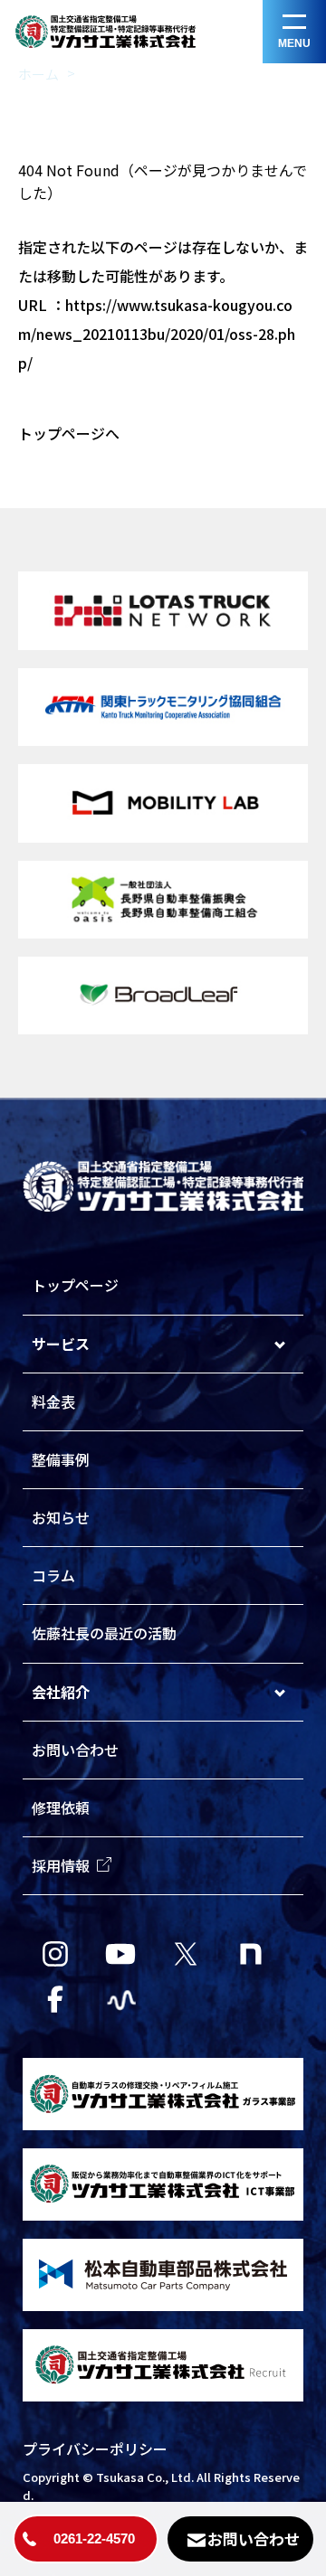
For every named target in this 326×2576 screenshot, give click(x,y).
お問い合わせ (75, 1750)
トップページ (75, 1285)
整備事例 (61, 1459)
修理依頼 (61, 1807)
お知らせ (61, 1517)
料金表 (53, 1401)
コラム (53, 1575)
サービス (61, 1344)
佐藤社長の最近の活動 (104, 1633)
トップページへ (69, 433)
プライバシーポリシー (95, 2449)
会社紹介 (61, 1692)
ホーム (38, 74)
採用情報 (61, 1865)
